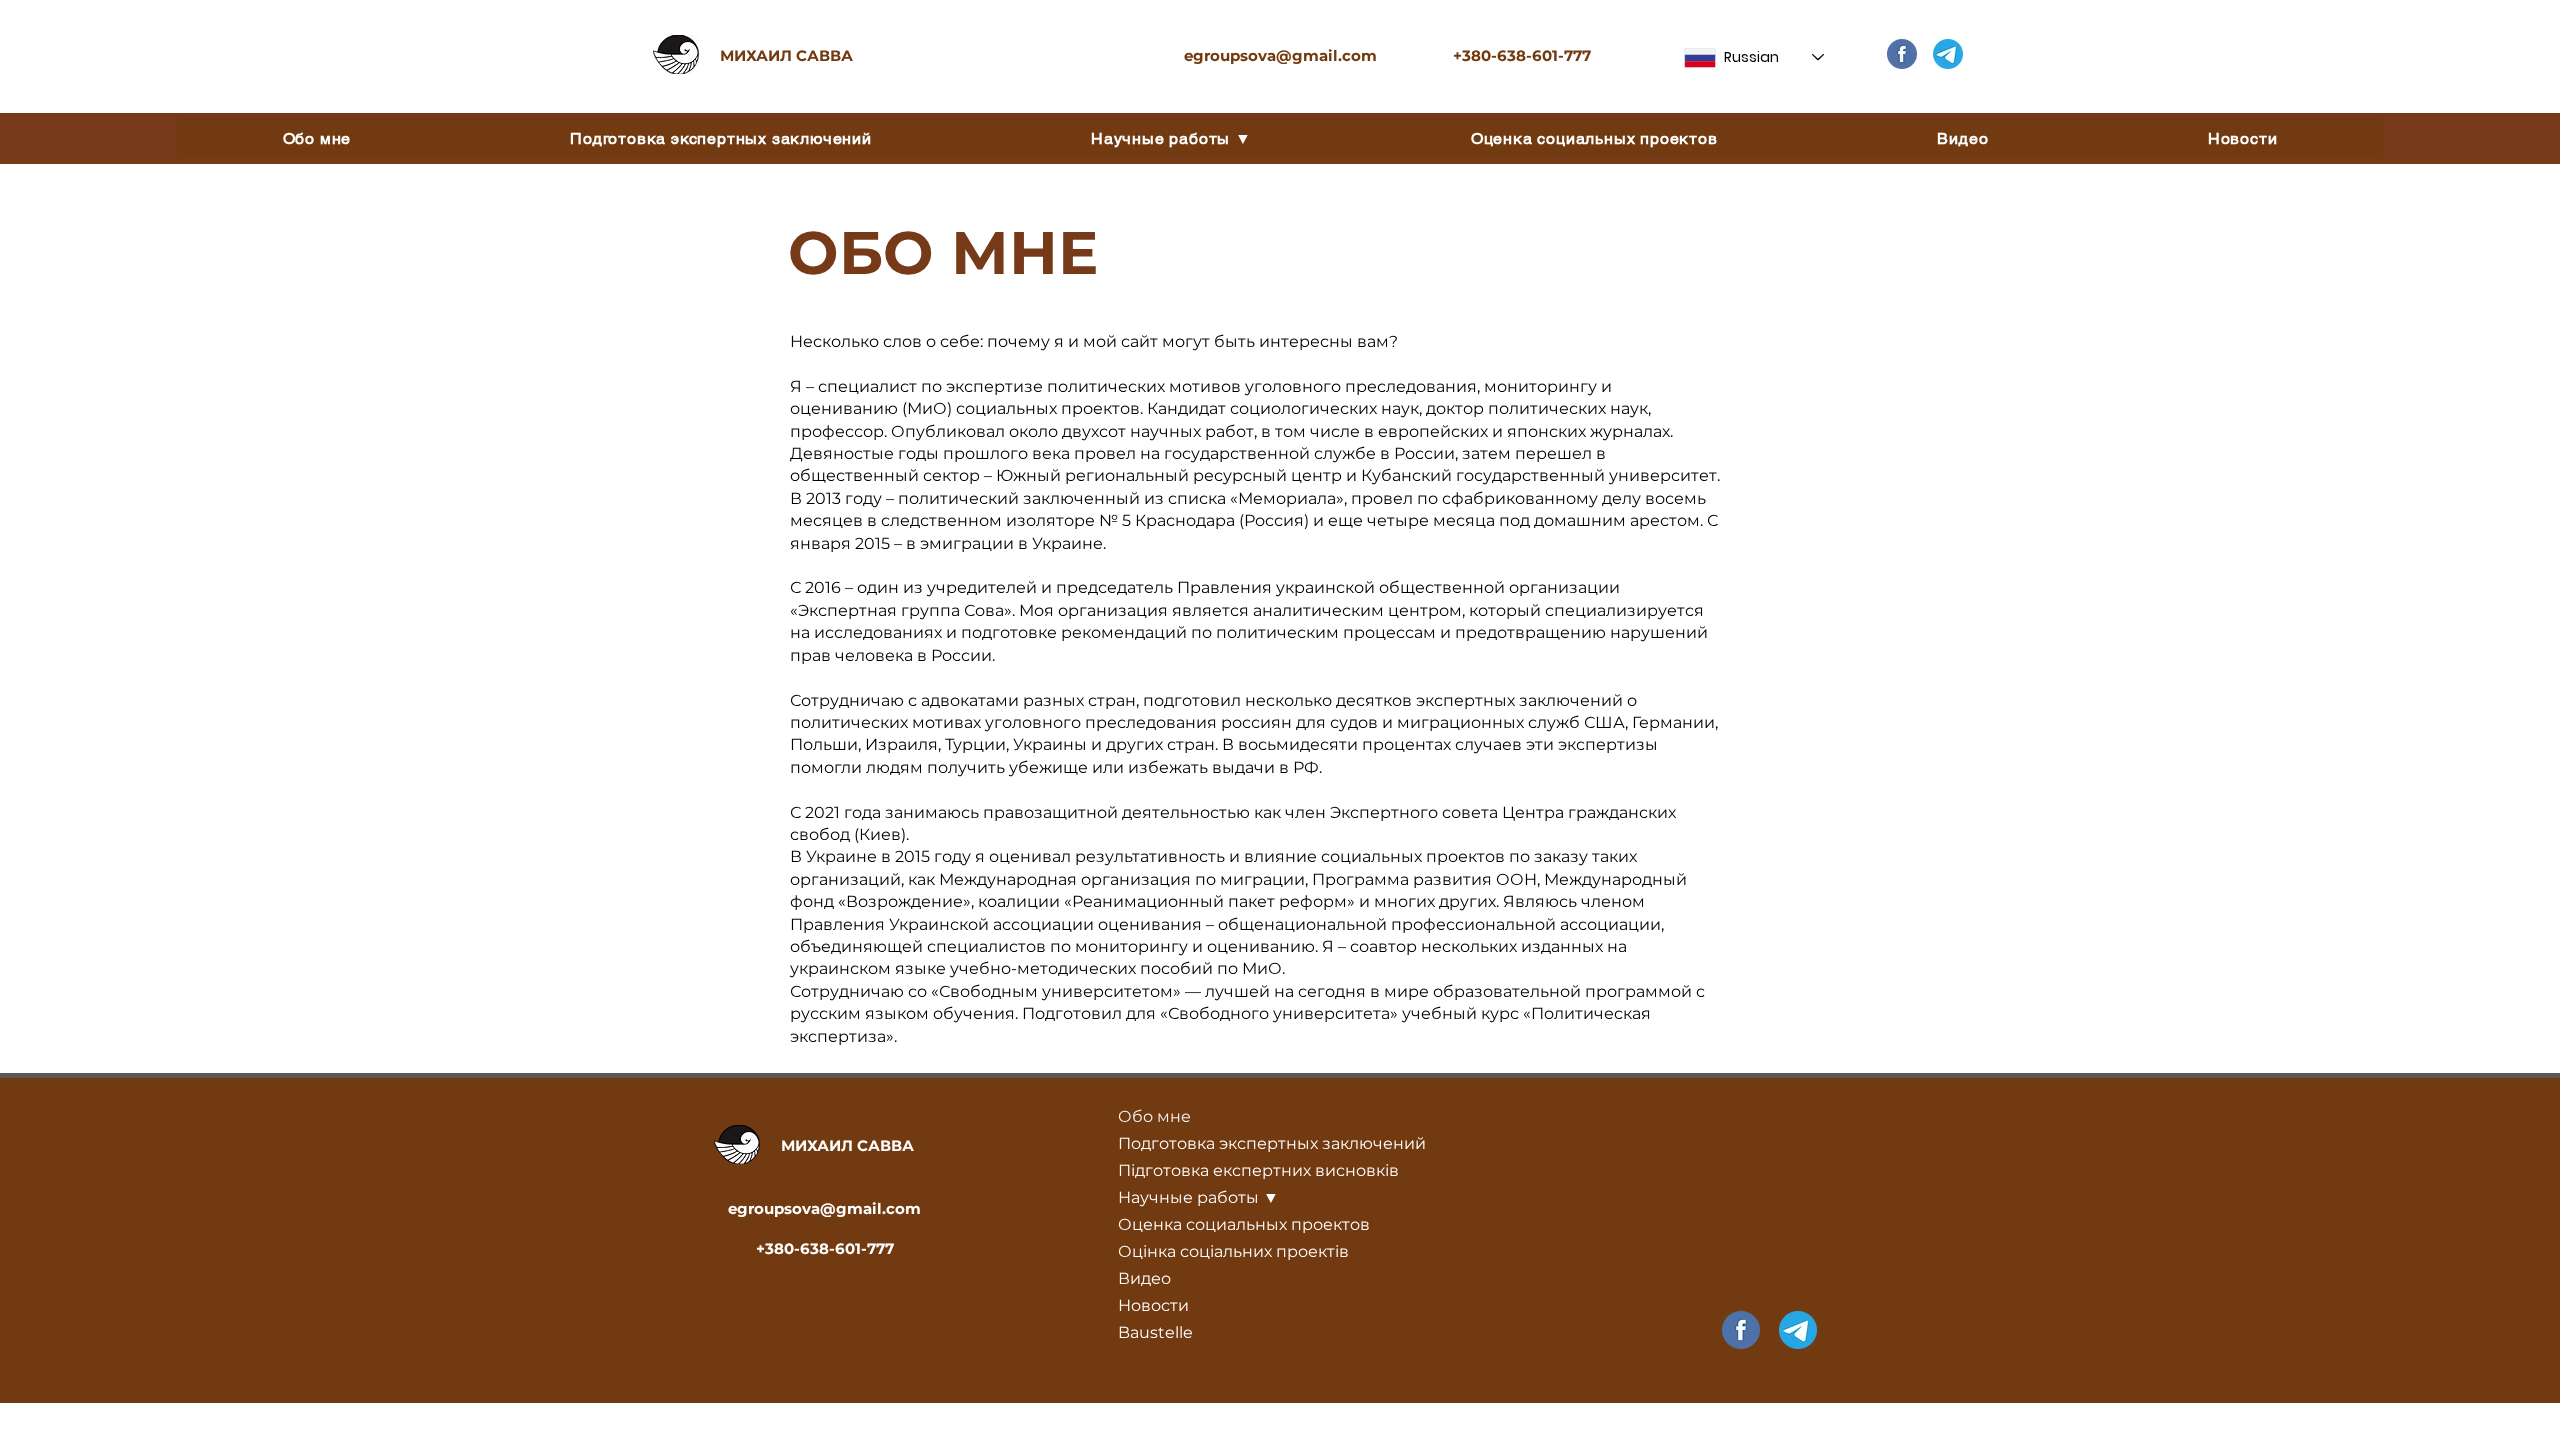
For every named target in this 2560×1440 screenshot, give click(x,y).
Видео (1144, 1278)
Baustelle (1155, 1332)
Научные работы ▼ (1198, 1197)
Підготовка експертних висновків (1258, 1170)
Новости (1153, 1305)
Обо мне (1154, 1116)
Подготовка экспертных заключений (1272, 1143)
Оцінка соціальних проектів (1233, 1251)
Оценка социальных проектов (1244, 1224)
